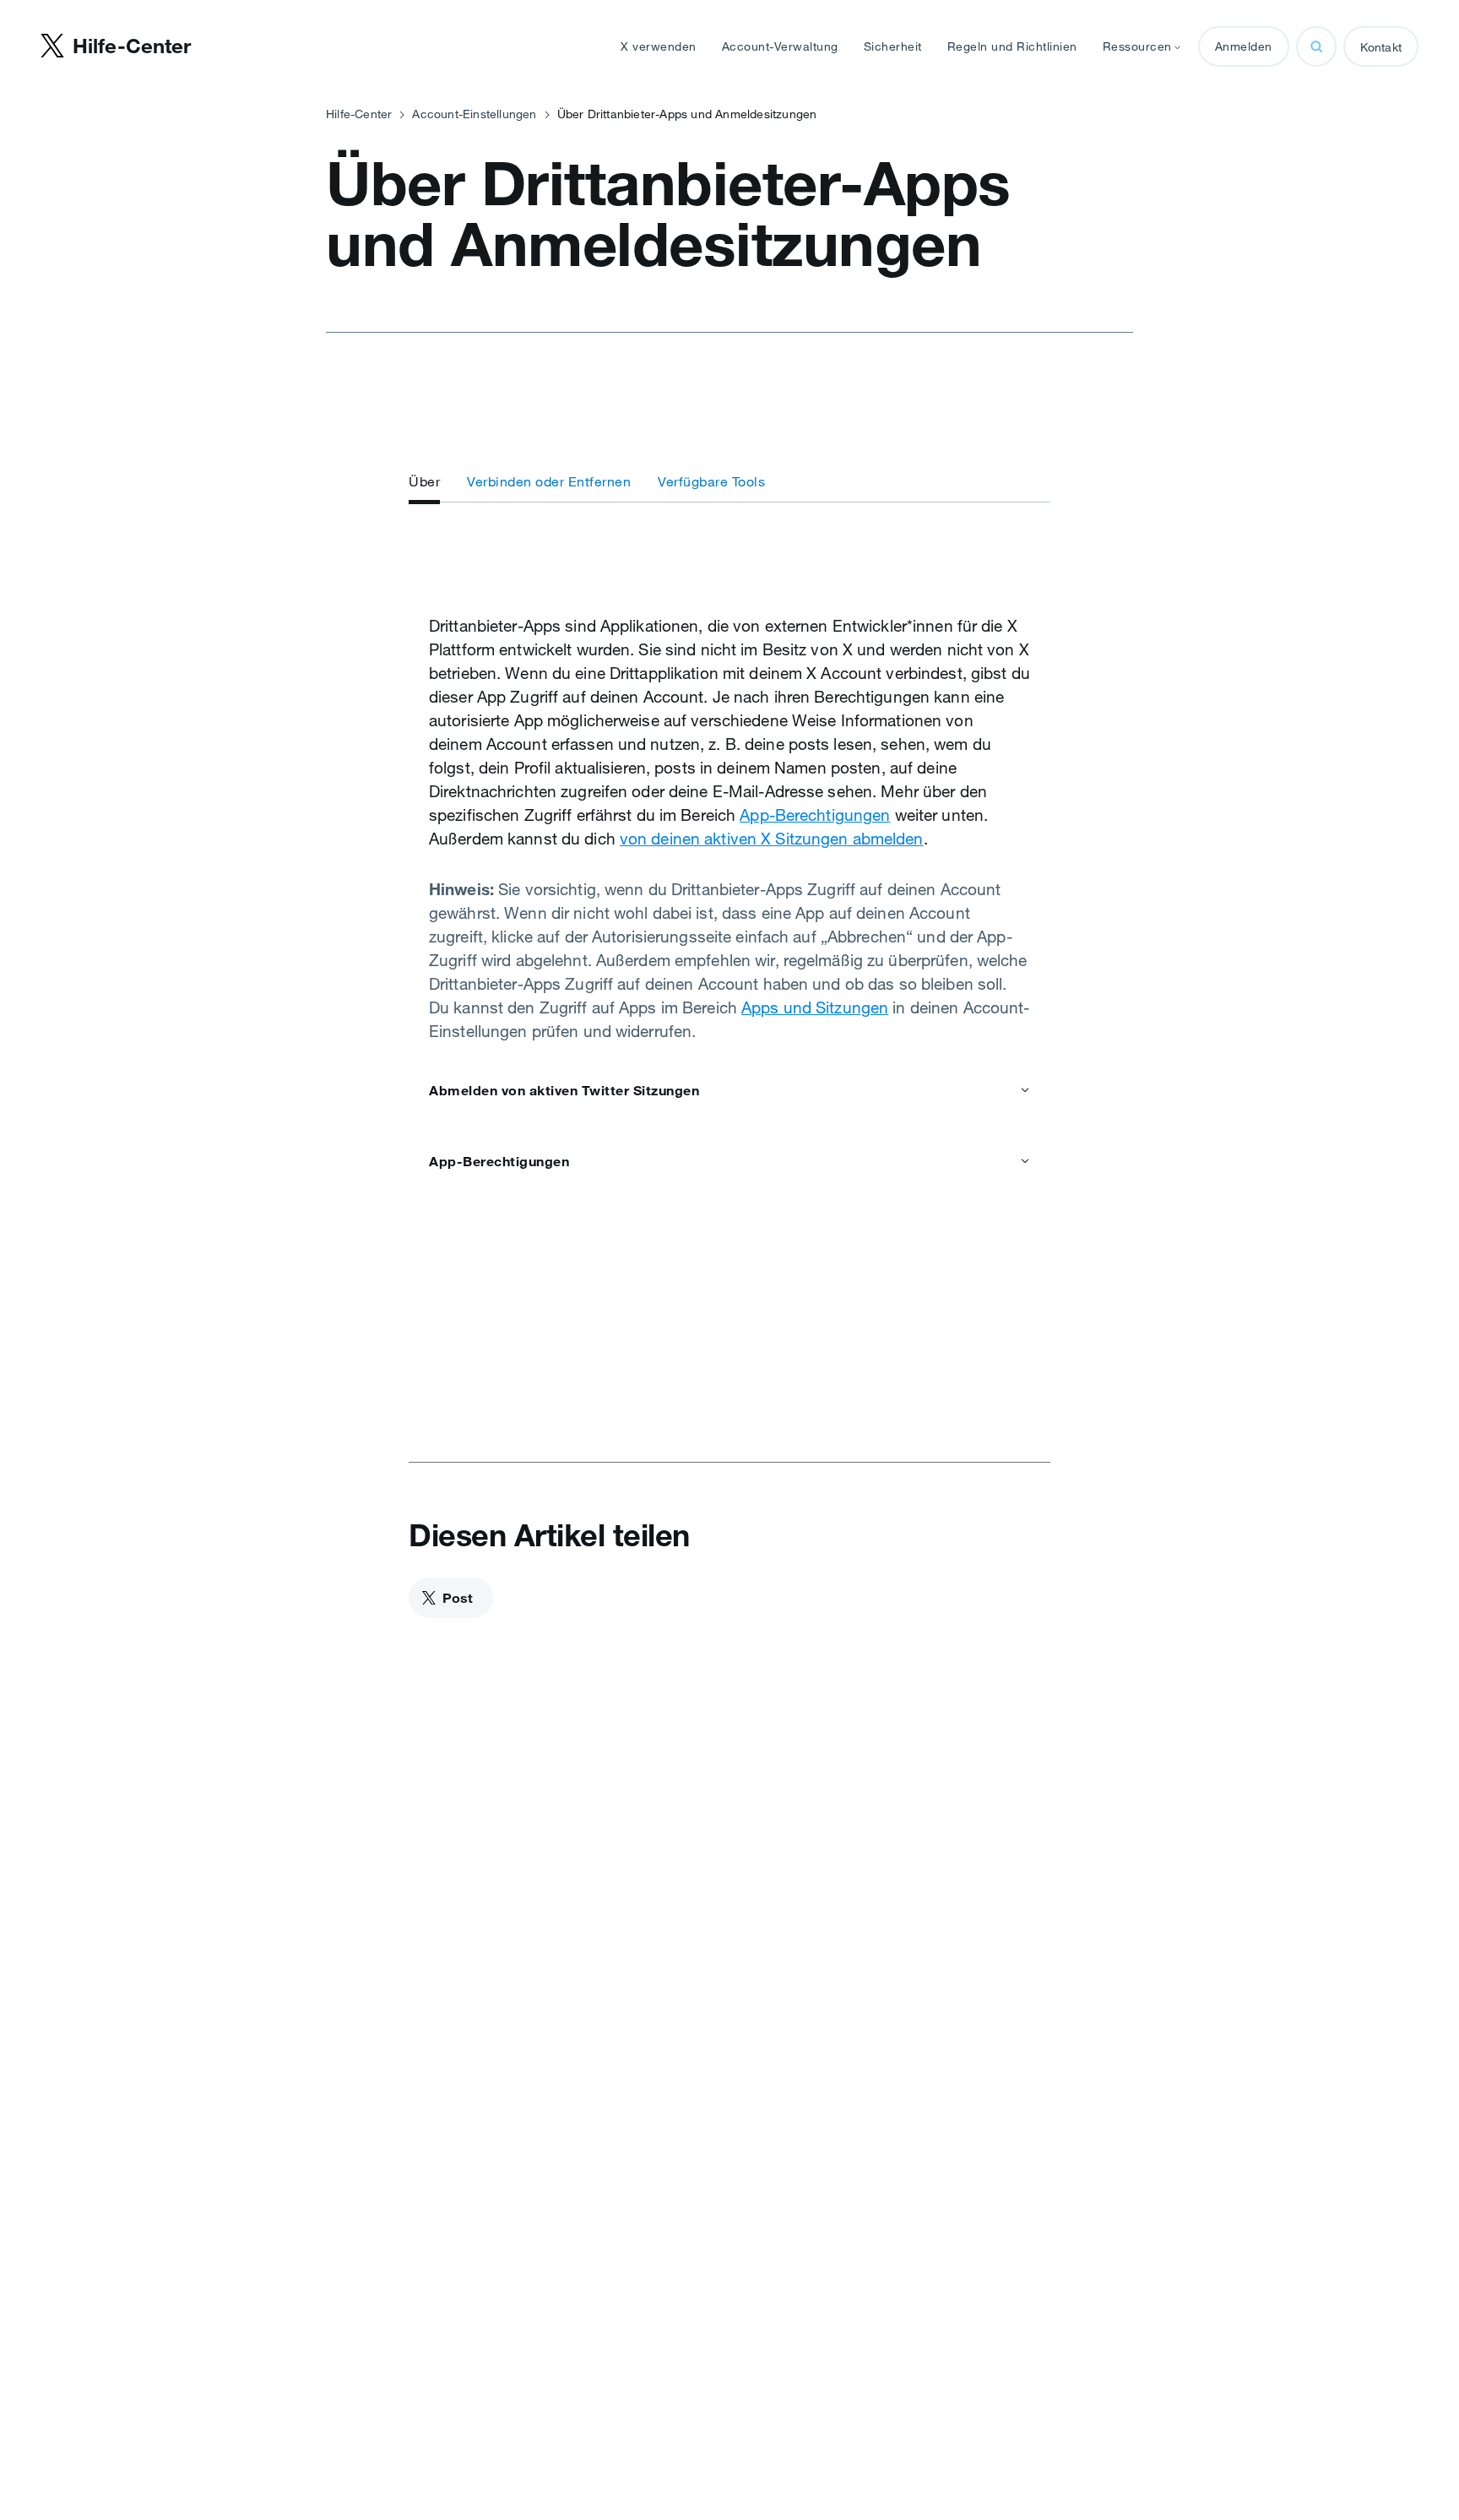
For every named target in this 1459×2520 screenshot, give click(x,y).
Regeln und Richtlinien (1012, 46)
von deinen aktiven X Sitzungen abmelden (772, 839)
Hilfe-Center (359, 114)
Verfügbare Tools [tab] (711, 481)
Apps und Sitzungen (815, 1007)
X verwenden (659, 46)
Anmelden (1244, 46)
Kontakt (1381, 47)
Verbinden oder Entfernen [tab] (549, 481)
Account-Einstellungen (474, 114)
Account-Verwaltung (780, 46)
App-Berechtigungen (815, 815)
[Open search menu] (1316, 46)
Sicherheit (893, 46)
